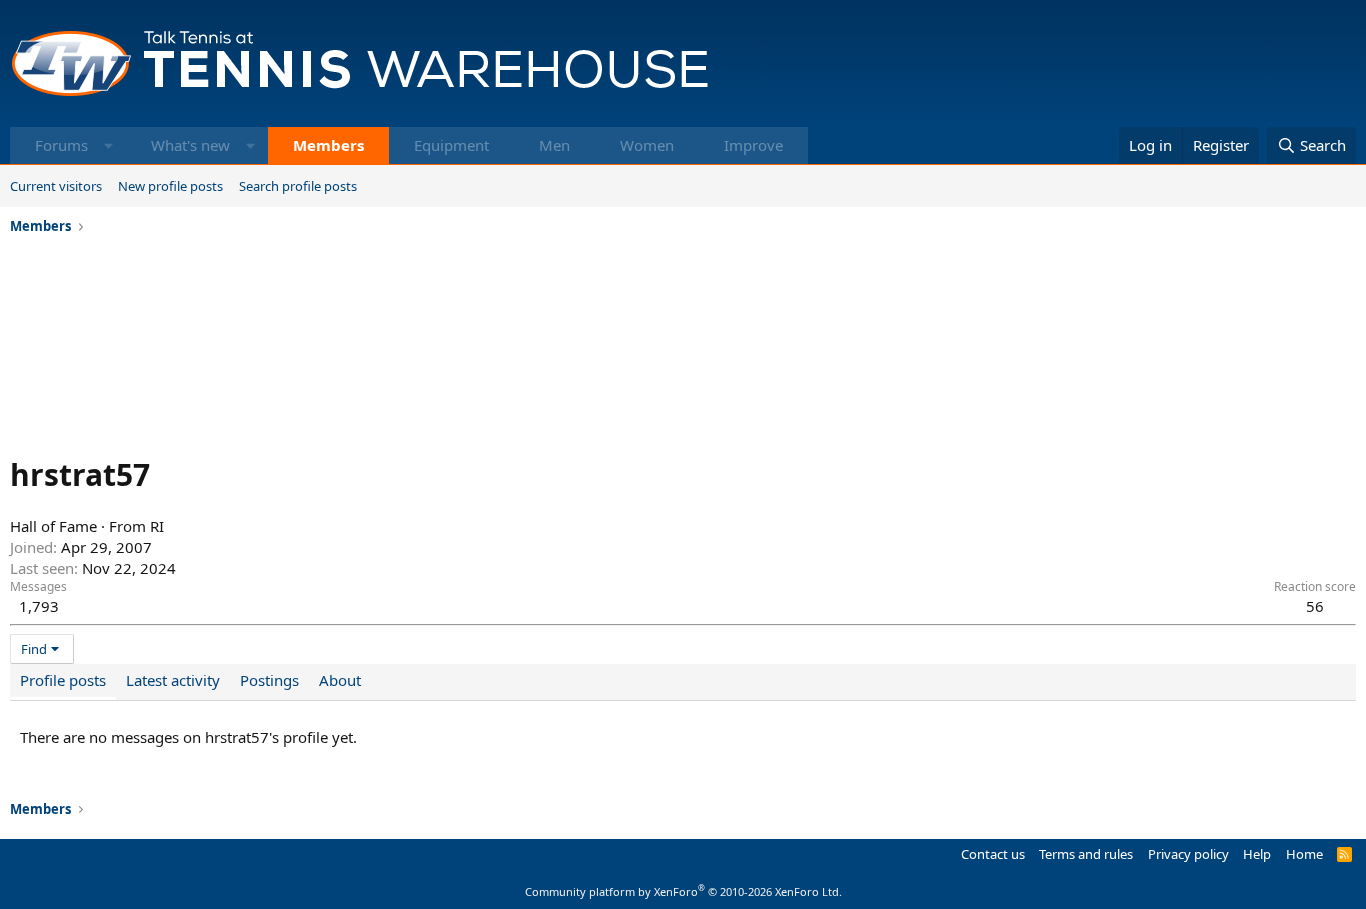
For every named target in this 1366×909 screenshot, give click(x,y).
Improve (753, 145)
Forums (61, 145)
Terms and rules (1086, 854)
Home (1304, 854)
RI (157, 526)
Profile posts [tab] (63, 680)
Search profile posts (298, 186)
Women (647, 145)
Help (1257, 854)
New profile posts (170, 186)
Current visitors (56, 186)
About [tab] (340, 680)
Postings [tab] (269, 680)
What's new (190, 145)
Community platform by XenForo (683, 891)
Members (328, 145)
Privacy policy (1188, 854)
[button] (108, 145)
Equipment (451, 145)
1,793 (39, 606)
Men (554, 145)
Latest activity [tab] (173, 680)
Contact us (993, 854)
